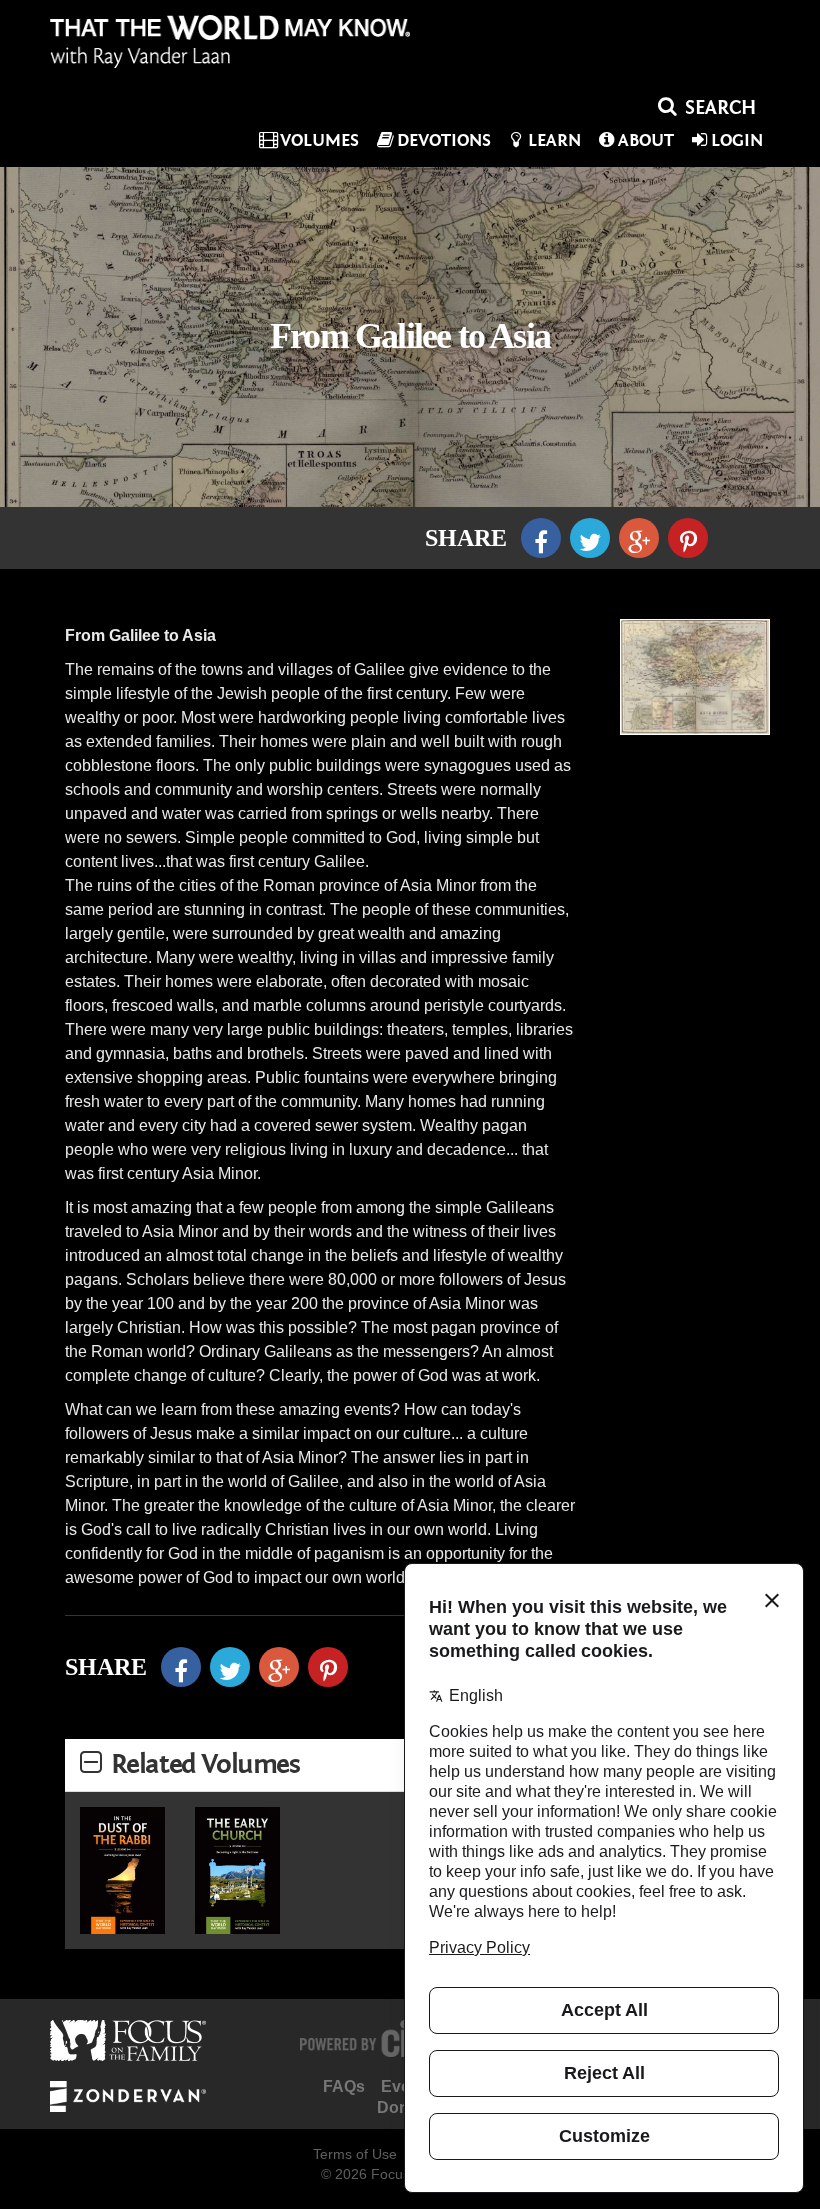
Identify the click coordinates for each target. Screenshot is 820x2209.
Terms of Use (355, 2154)
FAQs (344, 2086)
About (646, 140)
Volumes (319, 140)
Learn (554, 140)
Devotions (444, 140)
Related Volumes (205, 1764)
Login (737, 140)
